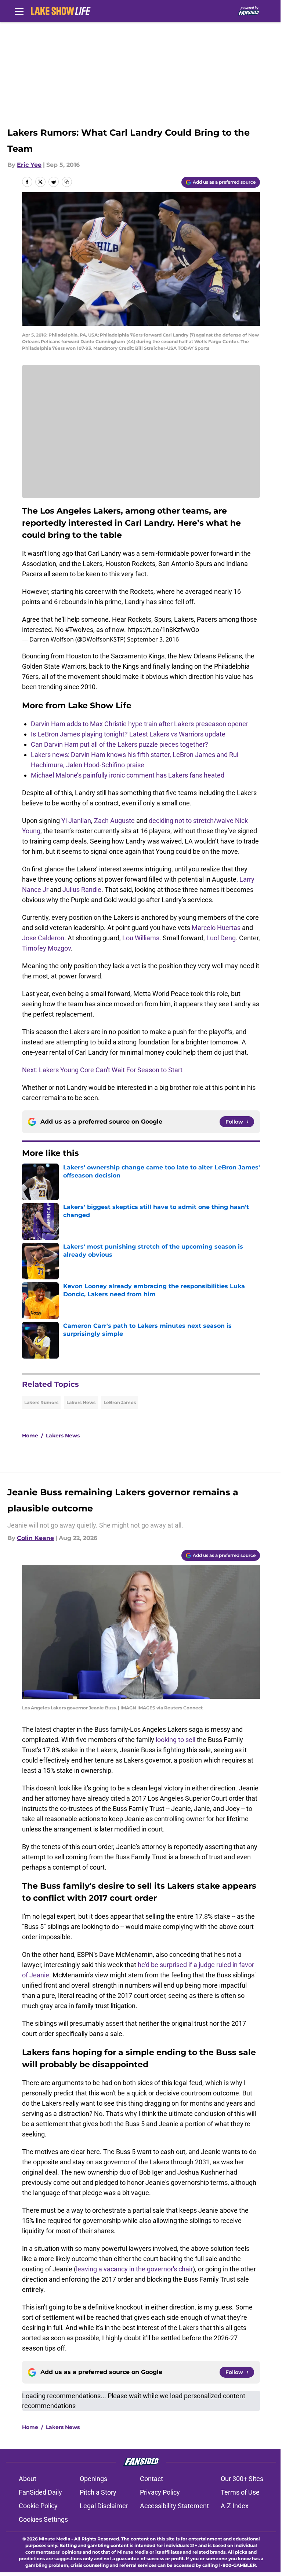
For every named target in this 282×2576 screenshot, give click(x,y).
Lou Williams (141, 938)
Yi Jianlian (76, 821)
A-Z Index (235, 2506)
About (28, 2479)
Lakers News (81, 1402)
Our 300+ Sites (242, 2479)
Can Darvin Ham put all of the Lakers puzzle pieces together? (120, 744)
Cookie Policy (38, 2506)
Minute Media (55, 2539)
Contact (151, 2479)
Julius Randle (82, 890)
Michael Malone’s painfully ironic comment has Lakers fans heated (128, 775)
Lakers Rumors (41, 1402)
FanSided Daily (40, 2492)
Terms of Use (240, 2492)
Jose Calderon (43, 938)
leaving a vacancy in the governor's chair (134, 2269)
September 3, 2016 (153, 639)
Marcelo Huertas (216, 928)
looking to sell (176, 1740)
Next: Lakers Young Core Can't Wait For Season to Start (102, 1070)
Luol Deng (221, 938)
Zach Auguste (114, 821)
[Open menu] (19, 11)
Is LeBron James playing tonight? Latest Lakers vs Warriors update (128, 734)
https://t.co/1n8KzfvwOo (163, 630)
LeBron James (120, 1402)
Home (30, 1436)
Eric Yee (29, 165)
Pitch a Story (98, 2492)
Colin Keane (35, 1538)
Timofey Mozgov (46, 948)
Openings (93, 2479)
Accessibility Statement (174, 2506)
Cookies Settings (43, 2519)
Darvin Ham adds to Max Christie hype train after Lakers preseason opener (140, 724)
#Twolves (79, 630)
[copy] (67, 182)
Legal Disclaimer (104, 2506)
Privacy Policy (160, 2492)
